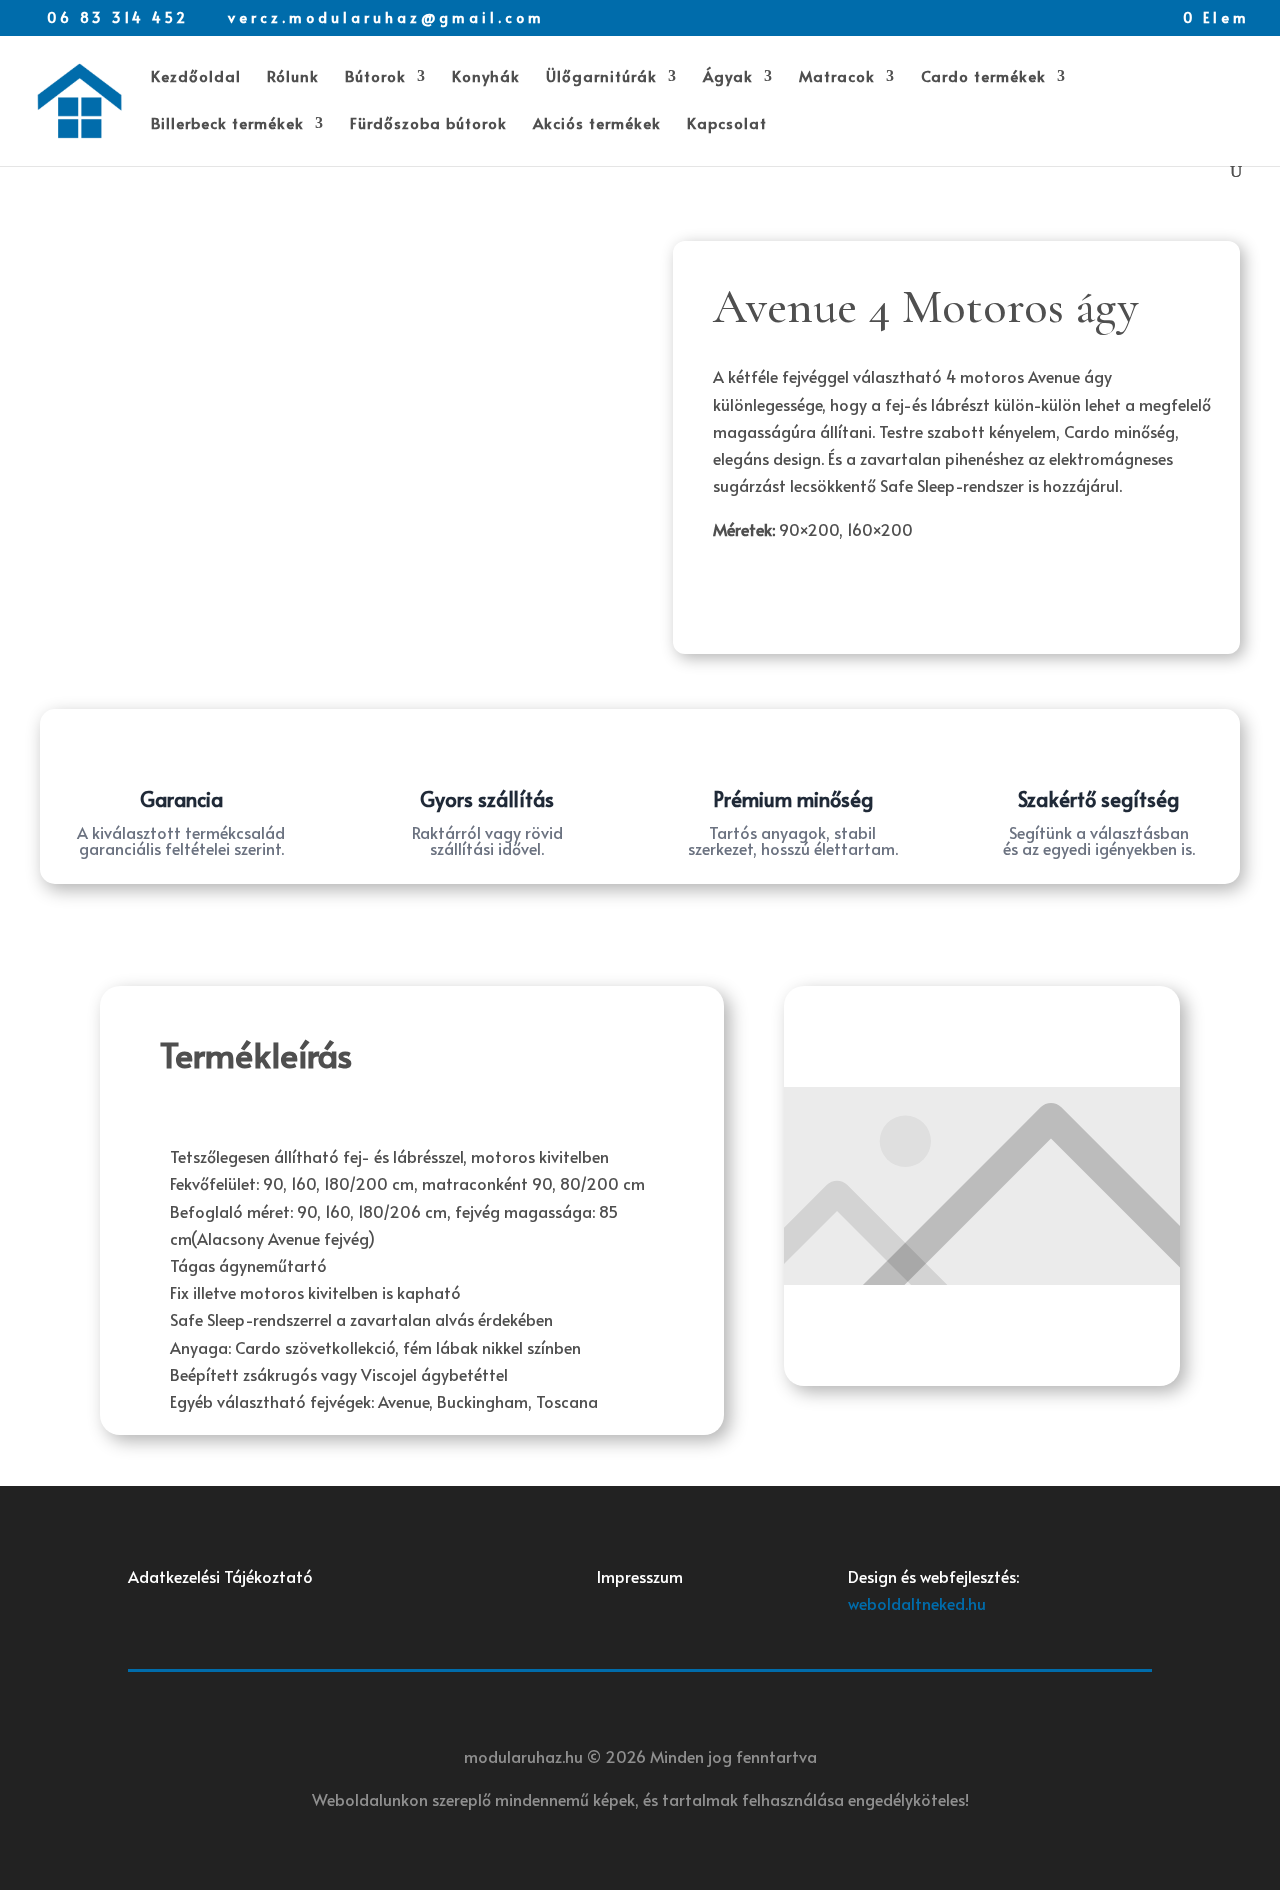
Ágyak (728, 77)
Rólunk (293, 77)
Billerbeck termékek (227, 124)
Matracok (837, 77)
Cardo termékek (983, 77)
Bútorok (375, 77)
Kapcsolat (727, 124)
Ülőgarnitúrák (601, 77)
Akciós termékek (597, 124)
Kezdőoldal (196, 77)
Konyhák (486, 77)
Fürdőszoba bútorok (428, 124)
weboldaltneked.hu (917, 1603)
